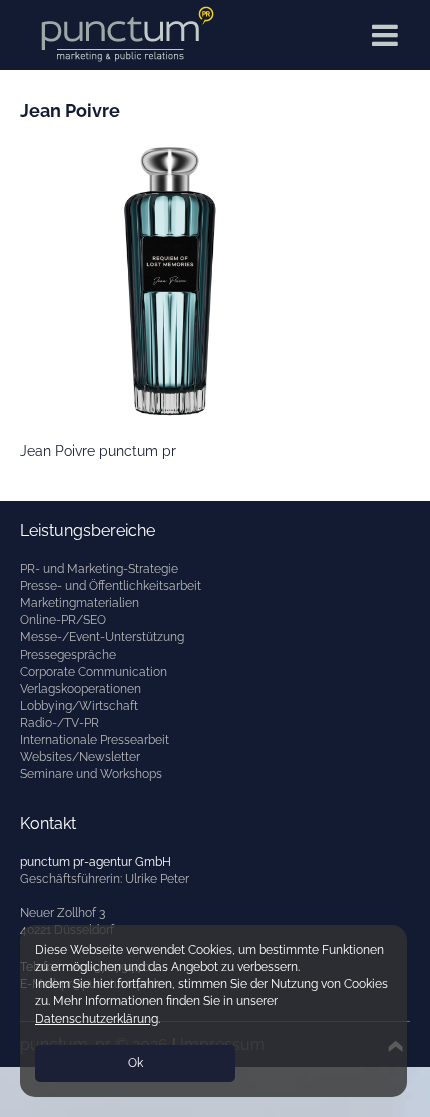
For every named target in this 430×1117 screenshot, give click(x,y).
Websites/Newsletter (80, 757)
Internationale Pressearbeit (94, 740)
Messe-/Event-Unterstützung (102, 637)
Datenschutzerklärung (96, 1019)
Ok (135, 1063)
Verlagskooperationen (80, 689)
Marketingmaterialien (79, 603)
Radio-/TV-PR (59, 723)
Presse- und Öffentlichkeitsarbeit (110, 586)
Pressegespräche (68, 655)
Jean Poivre (70, 110)
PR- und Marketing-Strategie (99, 569)
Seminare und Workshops (91, 774)
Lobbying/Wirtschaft (79, 706)
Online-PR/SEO (63, 620)
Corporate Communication (93, 672)
